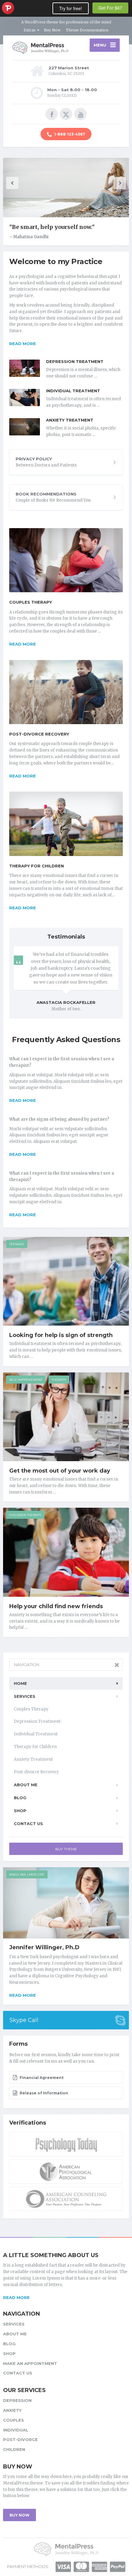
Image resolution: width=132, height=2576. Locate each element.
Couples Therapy (31, 602)
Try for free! (71, 8)
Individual (16, 2430)
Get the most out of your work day (60, 1471)
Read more (23, 344)
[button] (12, 183)
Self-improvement (26, 1380)
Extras (30, 30)
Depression (17, 2400)
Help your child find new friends (56, 1606)
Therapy (59, 1380)
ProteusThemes (8, 8)
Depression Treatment (75, 361)
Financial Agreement (41, 2078)
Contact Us (28, 1824)
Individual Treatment (73, 391)
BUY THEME (66, 1849)
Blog (20, 1798)
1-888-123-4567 (69, 134)
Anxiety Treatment (70, 420)
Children (14, 2449)
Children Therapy (25, 1515)
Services (25, 1696)
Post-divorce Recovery (39, 734)
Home (20, 1683)
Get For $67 (110, 8)
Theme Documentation (87, 30)
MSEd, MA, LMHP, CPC (27, 1875)
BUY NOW (19, 2515)
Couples (14, 2420)
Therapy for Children (37, 866)
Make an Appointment (30, 2363)
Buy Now (52, 30)
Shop (20, 1811)
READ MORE (16, 2297)
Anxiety (12, 2410)
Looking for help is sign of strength (61, 1335)
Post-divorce (20, 2439)
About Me (26, 1785)
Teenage (17, 1244)
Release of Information (43, 2093)
